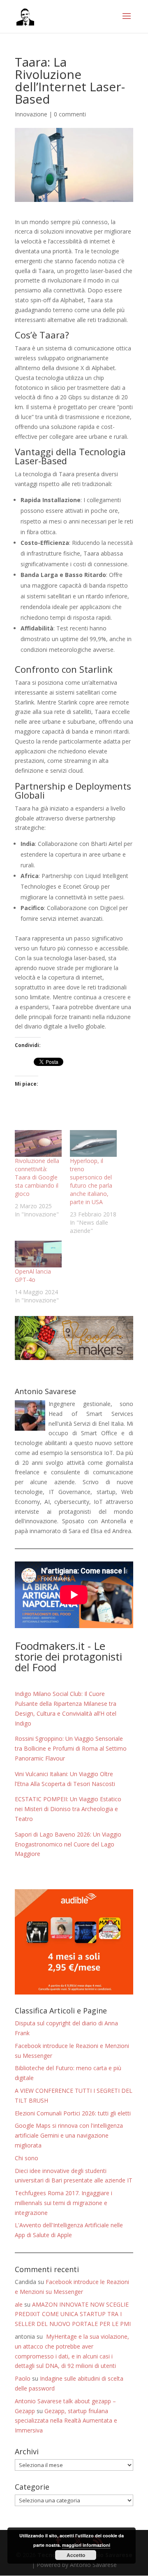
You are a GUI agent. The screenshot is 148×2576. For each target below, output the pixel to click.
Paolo (23, 2378)
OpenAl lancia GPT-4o (33, 1275)
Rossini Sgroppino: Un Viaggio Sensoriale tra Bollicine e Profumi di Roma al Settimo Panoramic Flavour (71, 1748)
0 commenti (70, 114)
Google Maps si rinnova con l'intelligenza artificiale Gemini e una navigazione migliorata (69, 2135)
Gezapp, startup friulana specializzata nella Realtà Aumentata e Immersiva (66, 2421)
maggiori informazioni (86, 2545)
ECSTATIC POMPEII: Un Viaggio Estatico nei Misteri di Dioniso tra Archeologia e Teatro (68, 1809)
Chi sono (27, 2158)
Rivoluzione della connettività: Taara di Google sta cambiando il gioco (37, 1177)
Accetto (76, 2555)
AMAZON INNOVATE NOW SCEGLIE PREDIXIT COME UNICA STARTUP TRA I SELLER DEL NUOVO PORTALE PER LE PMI (73, 2314)
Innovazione (31, 114)
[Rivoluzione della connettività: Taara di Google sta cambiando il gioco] (38, 1143)
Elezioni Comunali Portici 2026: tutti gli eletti (73, 2113)
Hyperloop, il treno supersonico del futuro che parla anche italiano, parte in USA (91, 1181)
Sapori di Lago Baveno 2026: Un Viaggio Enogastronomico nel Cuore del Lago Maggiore (68, 1844)
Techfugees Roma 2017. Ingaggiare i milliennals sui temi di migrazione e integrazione (64, 2203)
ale (19, 2304)
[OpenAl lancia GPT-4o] (38, 1254)
